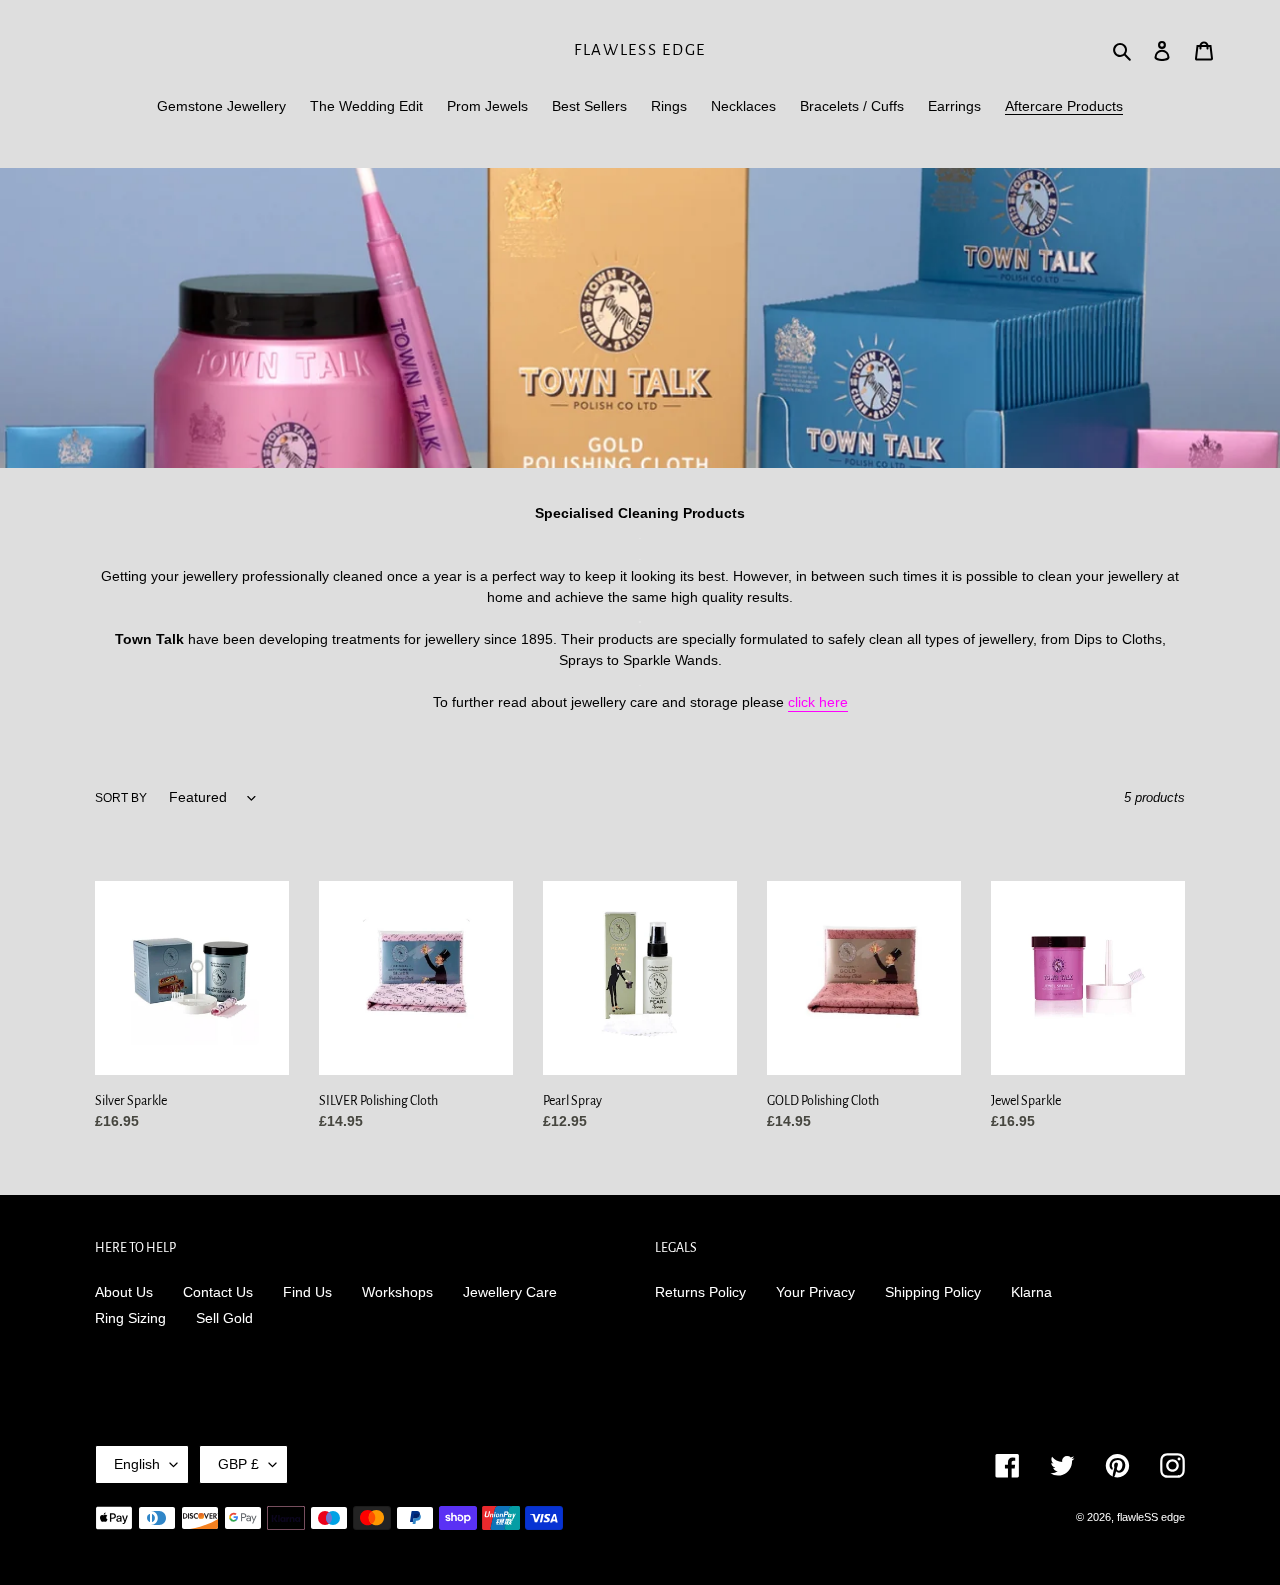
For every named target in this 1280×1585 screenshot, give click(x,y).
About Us (124, 1292)
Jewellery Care (510, 1292)
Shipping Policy (933, 1292)
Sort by (121, 798)
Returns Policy (700, 1292)
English (137, 1464)
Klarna (1031, 1292)
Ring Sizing (130, 1318)
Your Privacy (815, 1292)
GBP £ (238, 1464)
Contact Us (218, 1292)
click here (818, 702)
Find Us (307, 1292)
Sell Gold (224, 1318)
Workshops (397, 1292)
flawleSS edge (640, 49)
